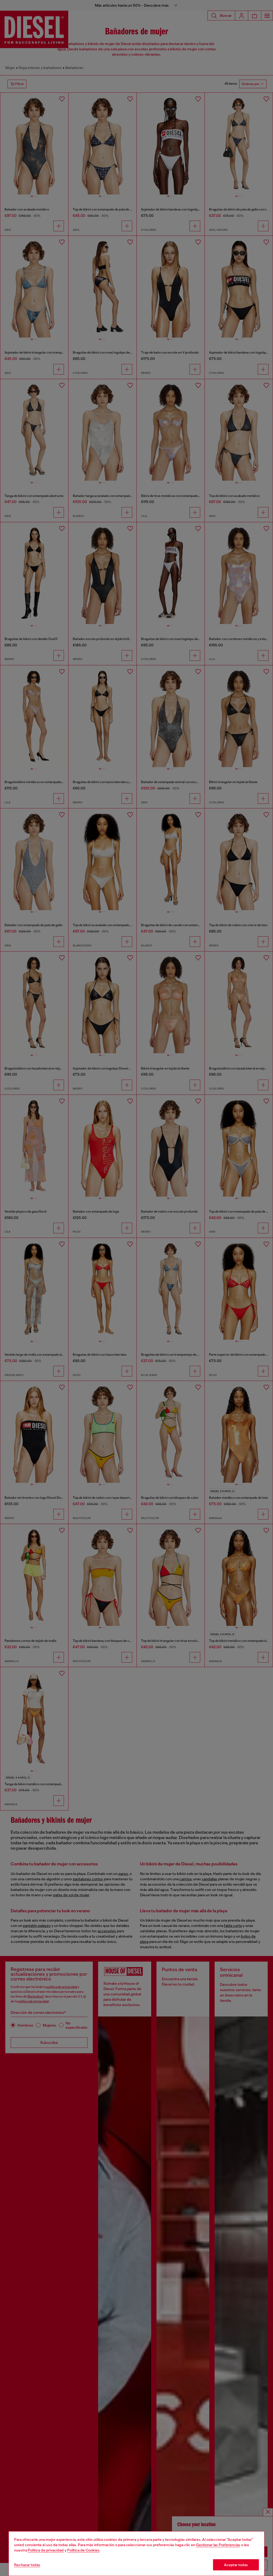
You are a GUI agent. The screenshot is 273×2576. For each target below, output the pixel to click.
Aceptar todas (236, 2565)
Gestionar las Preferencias (218, 2545)
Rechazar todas (27, 2565)
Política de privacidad (46, 2550)
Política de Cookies (83, 2550)
